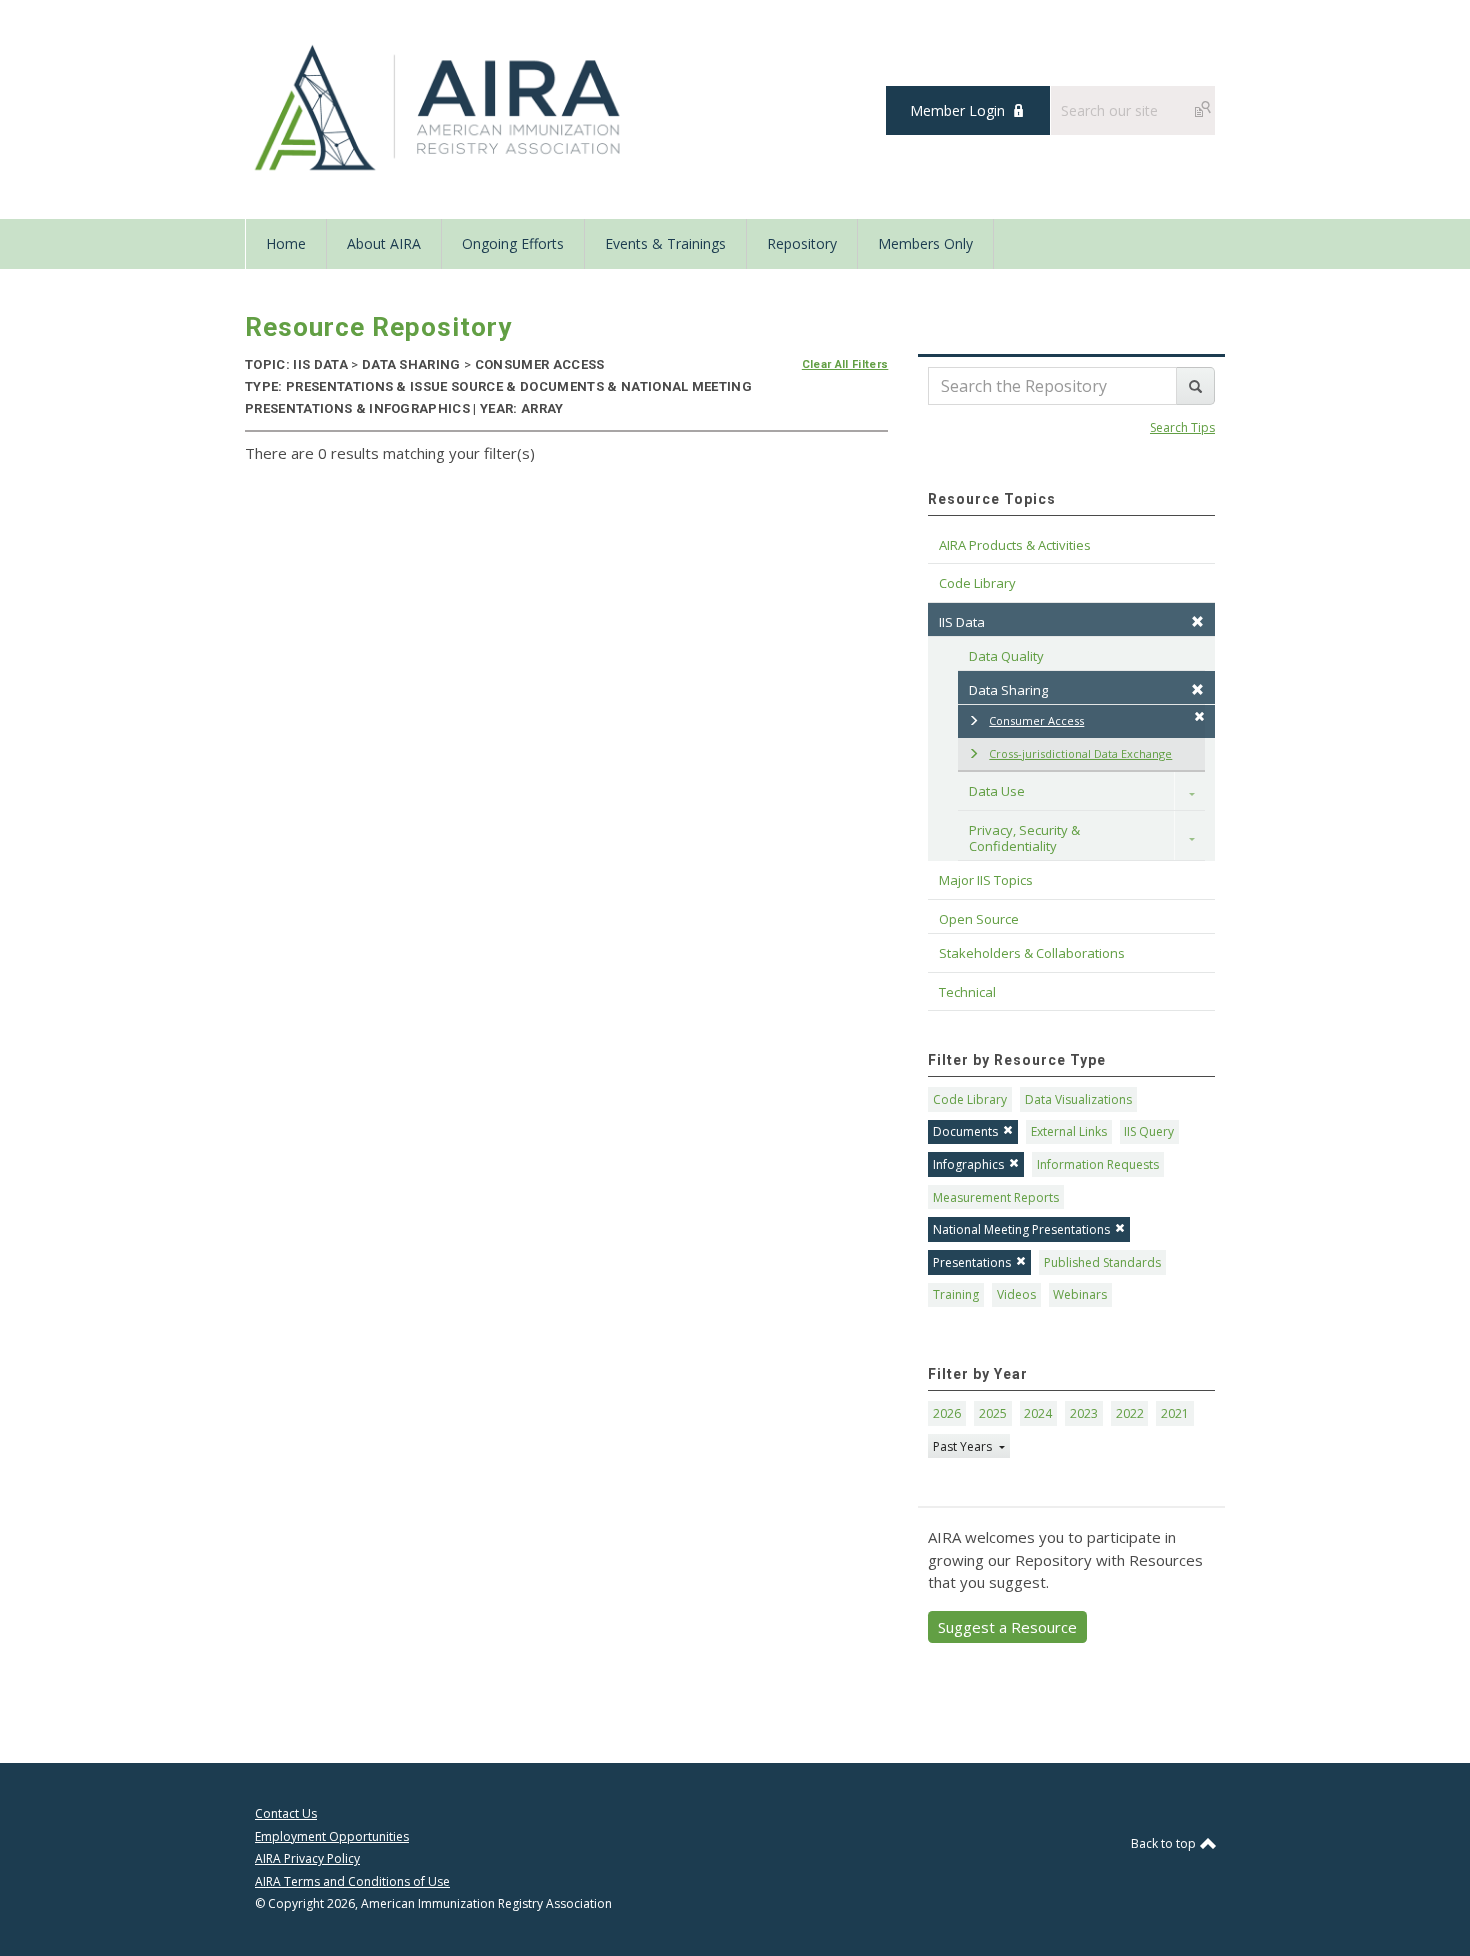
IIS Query (1149, 1131)
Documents (965, 1131)
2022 (1130, 1413)
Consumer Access (1036, 720)
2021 (1175, 1413)
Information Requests (1098, 1164)
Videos (1016, 1294)
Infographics (968, 1164)
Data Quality (1006, 656)
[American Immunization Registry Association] (439, 108)
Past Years (964, 1446)
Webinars (1080, 1294)
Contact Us (286, 1813)
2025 (993, 1413)
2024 (1038, 1413)
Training (956, 1294)
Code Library (970, 1099)
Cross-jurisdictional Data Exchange (1080, 753)
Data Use (997, 791)
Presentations (972, 1262)
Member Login (957, 110)
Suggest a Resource (1007, 1627)
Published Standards (1102, 1262)
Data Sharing (1008, 690)
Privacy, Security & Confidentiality (1026, 838)
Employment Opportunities (332, 1836)
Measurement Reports (996, 1197)
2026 (947, 1413)
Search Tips (1182, 427)
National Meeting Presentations (1021, 1229)
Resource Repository (378, 327)
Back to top (1165, 1843)
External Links (1069, 1131)
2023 (1084, 1413)
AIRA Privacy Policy (307, 1858)
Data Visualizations (1078, 1099)
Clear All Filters (845, 364)
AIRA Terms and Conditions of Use (352, 1881)
